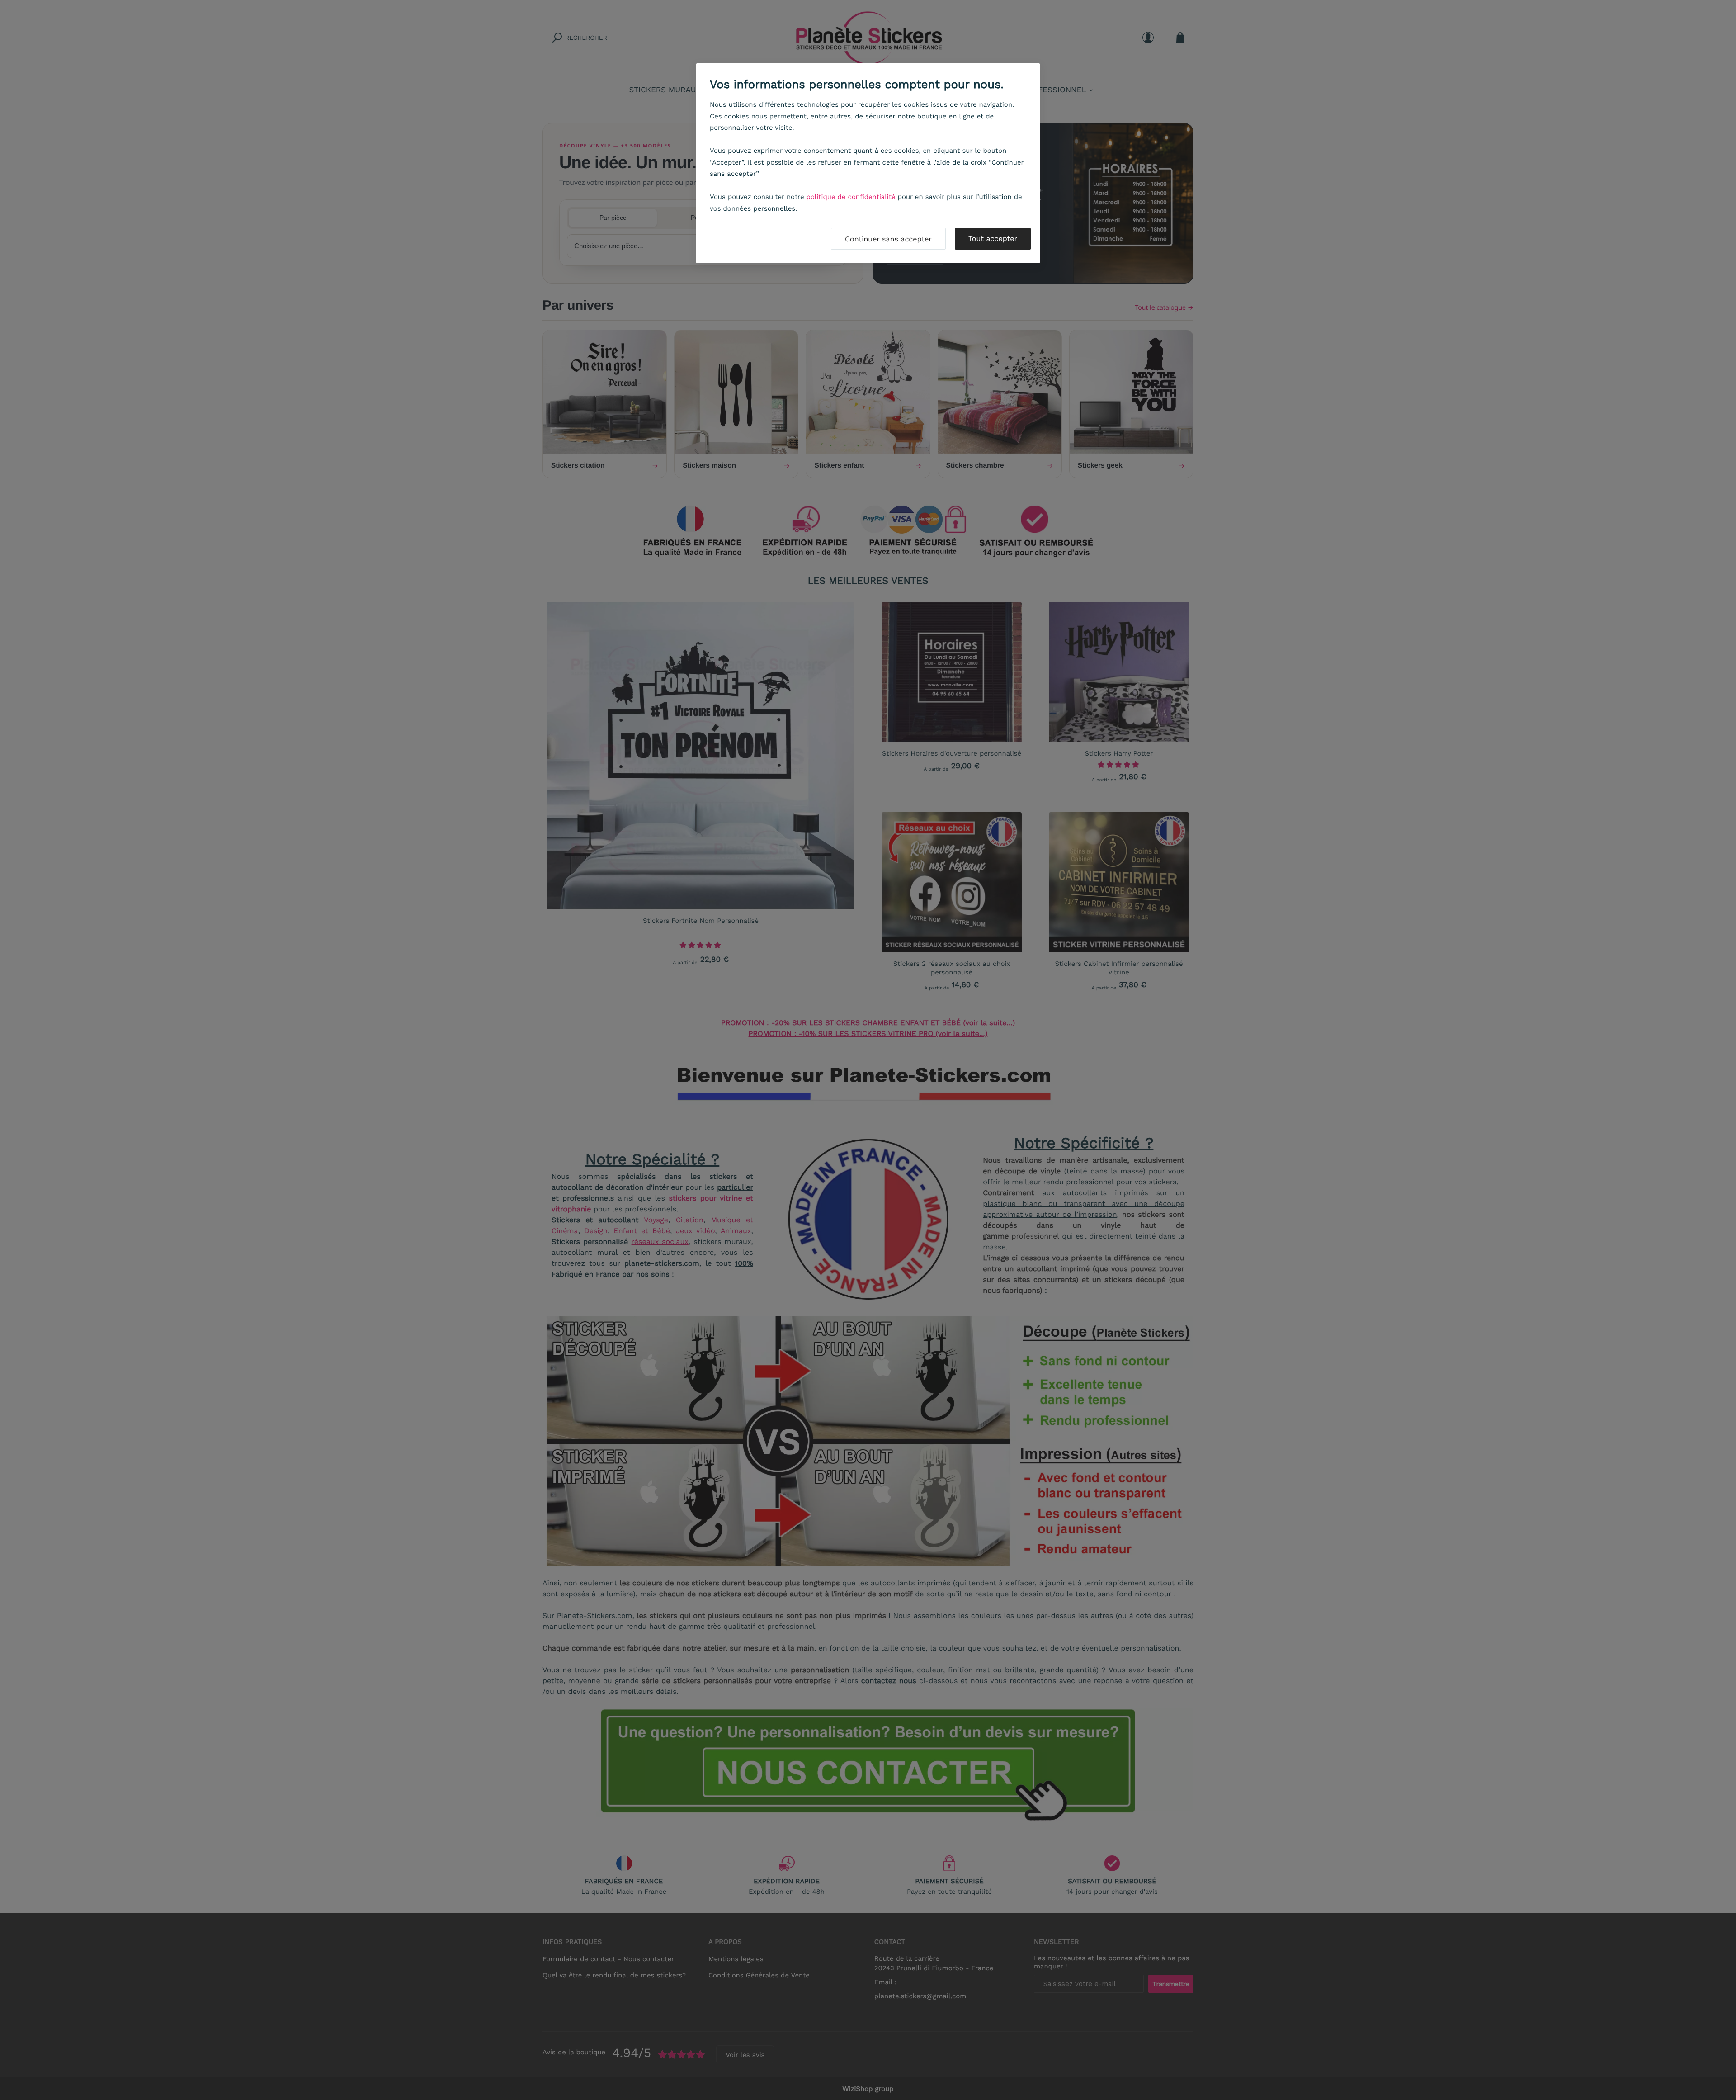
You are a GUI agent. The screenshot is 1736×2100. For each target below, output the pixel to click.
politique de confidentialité (851, 197)
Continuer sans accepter (888, 239)
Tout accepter (993, 239)
